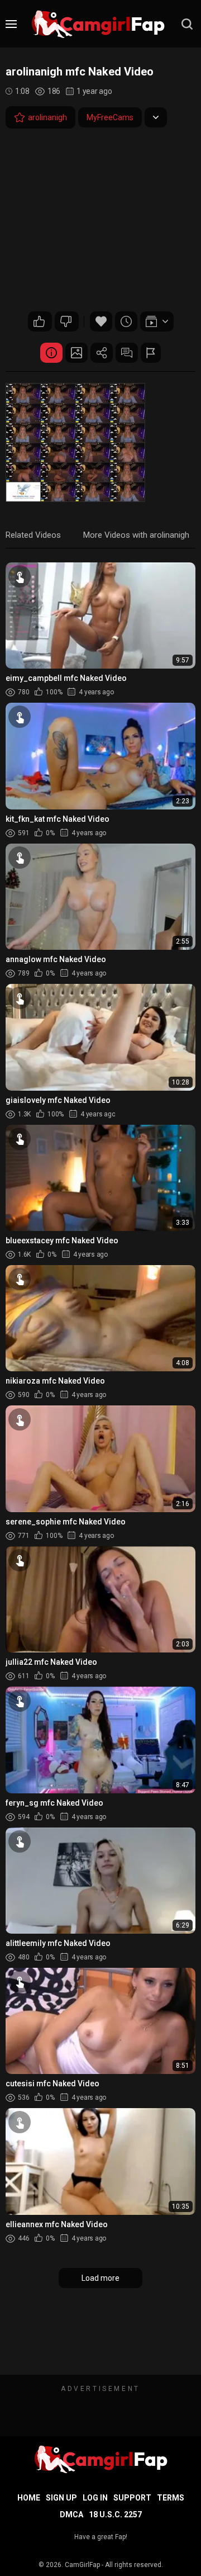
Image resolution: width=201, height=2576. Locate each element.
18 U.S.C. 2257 (115, 2515)
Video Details (51, 353)
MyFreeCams (110, 117)
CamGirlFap (82, 2565)
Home (29, 2498)
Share (102, 353)
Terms (171, 2498)
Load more (100, 2278)
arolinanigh (47, 117)
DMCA (71, 2515)
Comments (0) (127, 353)
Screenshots (76, 353)
